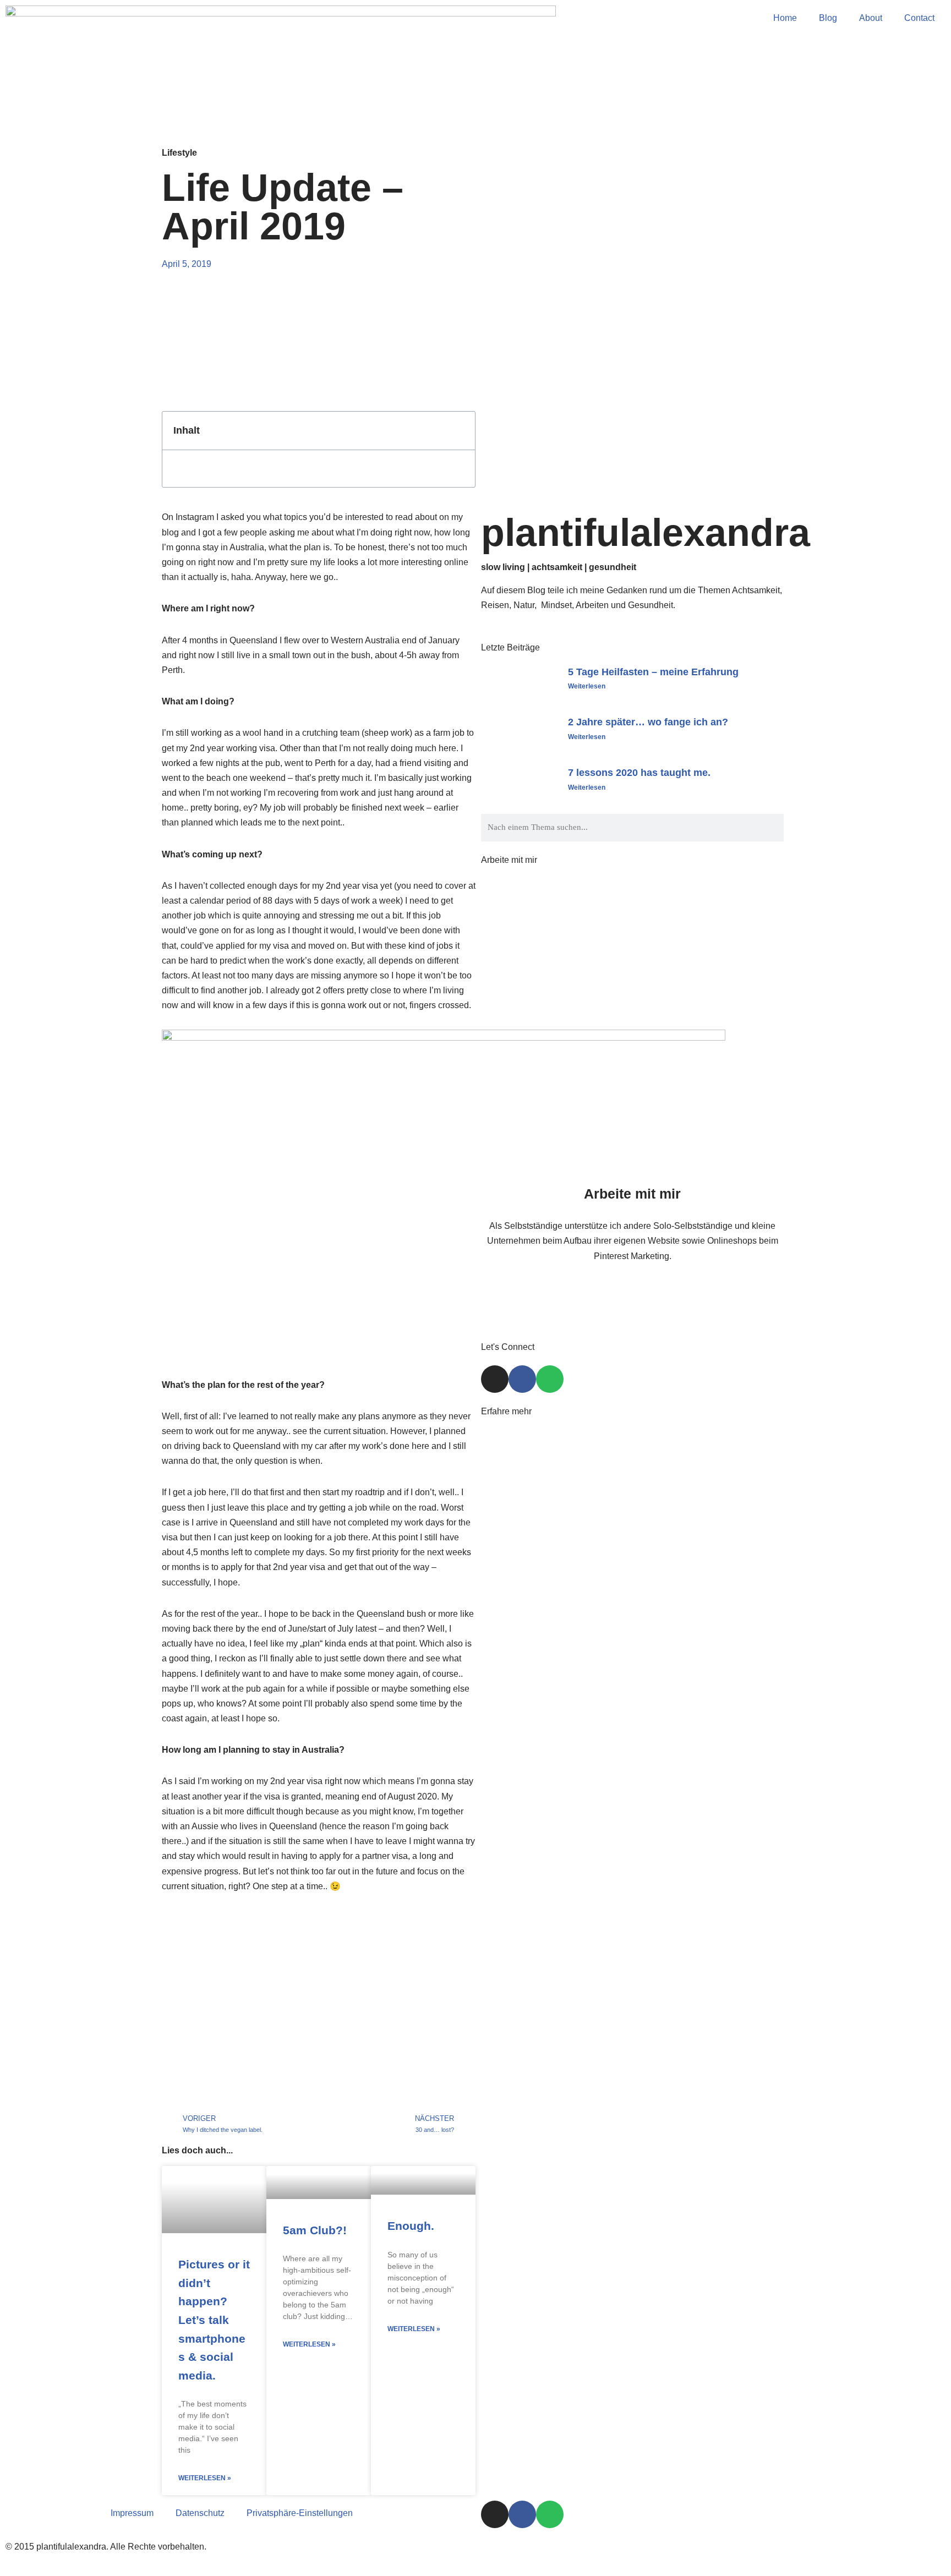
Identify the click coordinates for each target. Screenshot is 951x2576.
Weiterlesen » (205, 2478)
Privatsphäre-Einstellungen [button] (300, 2513)
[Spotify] (550, 1379)
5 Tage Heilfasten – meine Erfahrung (653, 672)
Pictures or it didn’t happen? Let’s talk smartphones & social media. (214, 2320)
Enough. (411, 2226)
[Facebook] (522, 1379)
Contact (919, 18)
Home (785, 18)
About (871, 18)
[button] (461, 431)
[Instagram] (495, 1379)
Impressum (132, 2513)
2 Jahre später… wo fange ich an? (648, 722)
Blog (828, 18)
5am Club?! (315, 2230)
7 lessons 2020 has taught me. (639, 773)
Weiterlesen (587, 686)
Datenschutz (200, 2513)
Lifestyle (179, 153)
